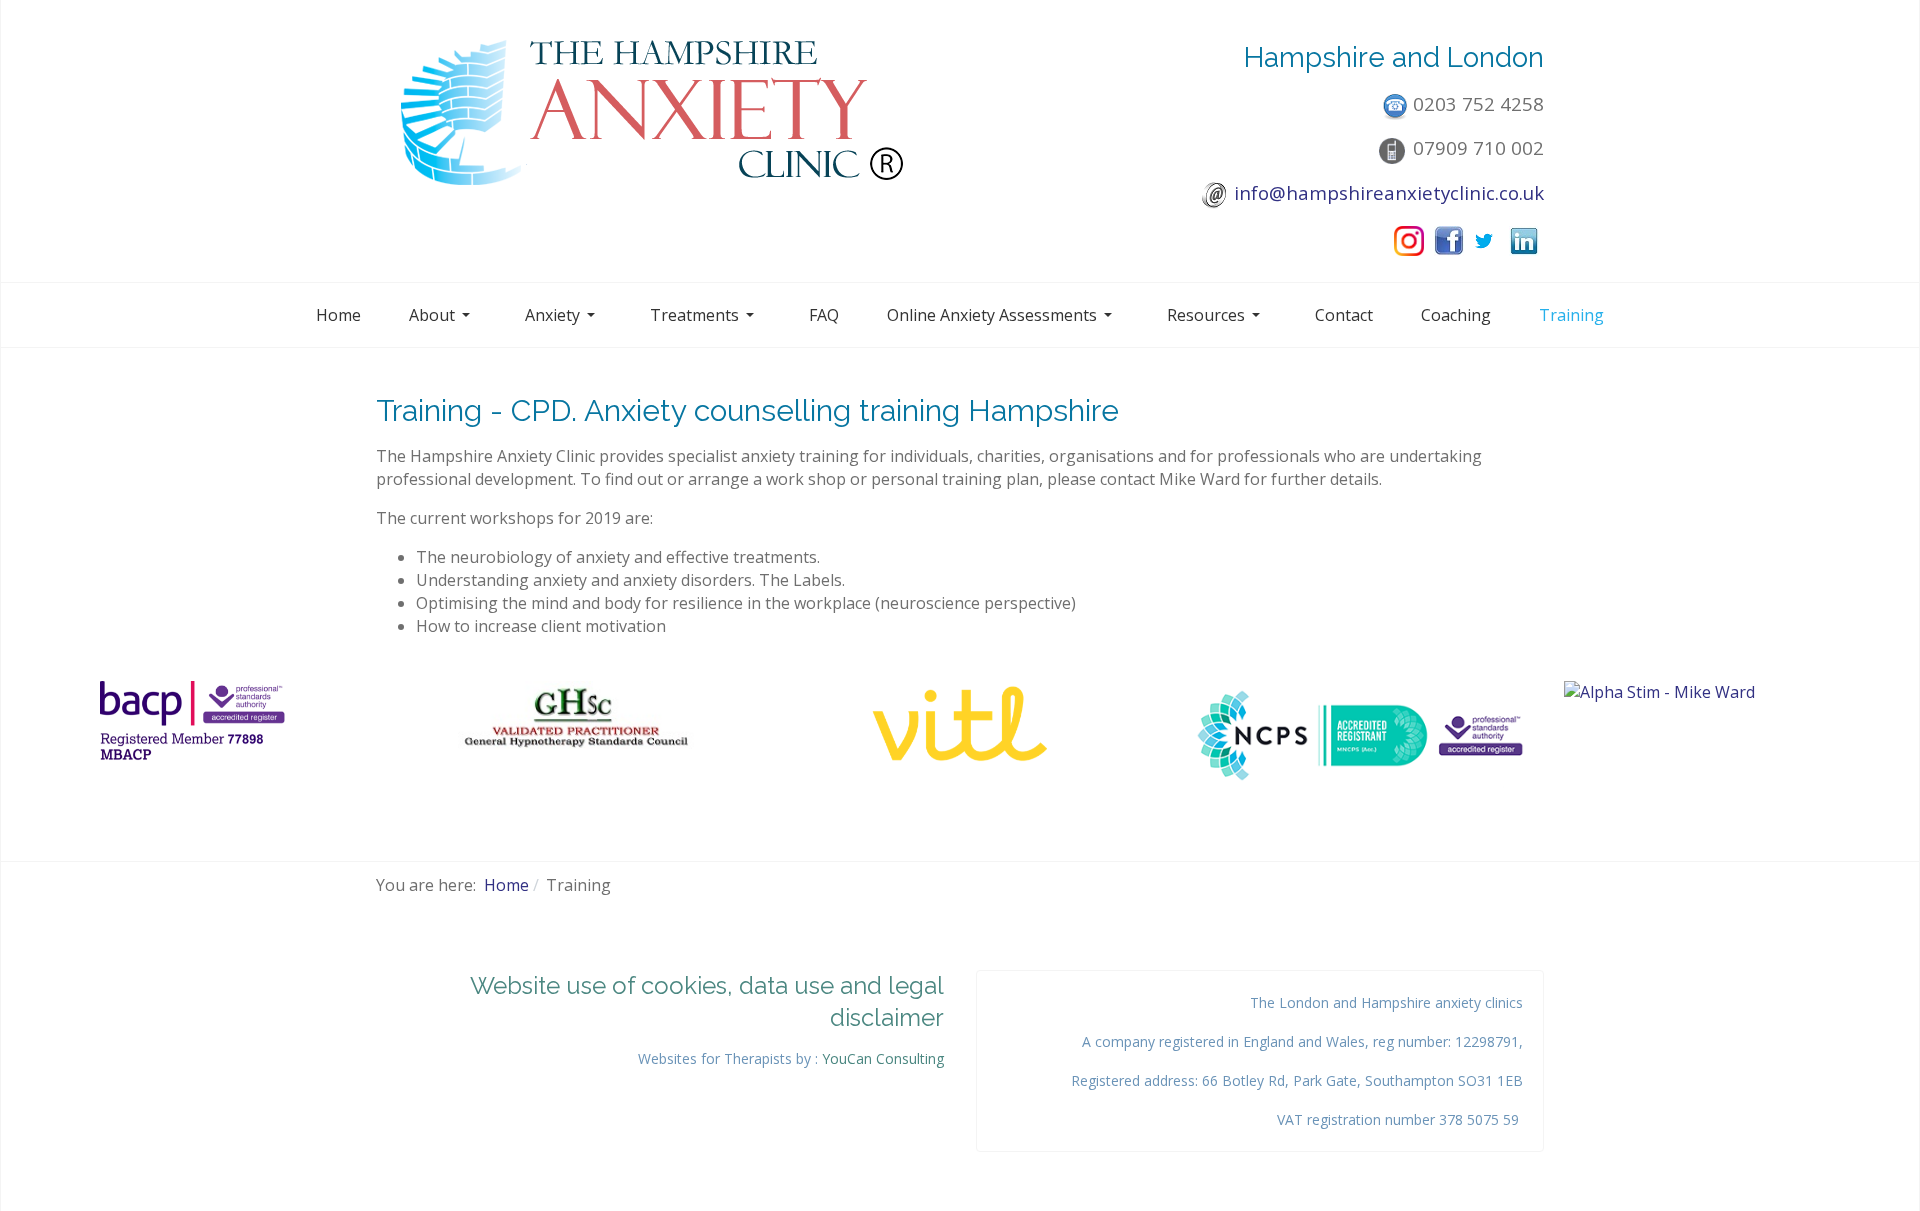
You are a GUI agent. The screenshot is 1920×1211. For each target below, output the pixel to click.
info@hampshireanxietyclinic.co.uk (1389, 192)
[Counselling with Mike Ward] (960, 724)
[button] (443, 315)
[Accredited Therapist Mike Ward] (577, 717)
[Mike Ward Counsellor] (193, 722)
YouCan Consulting (883, 1058)
